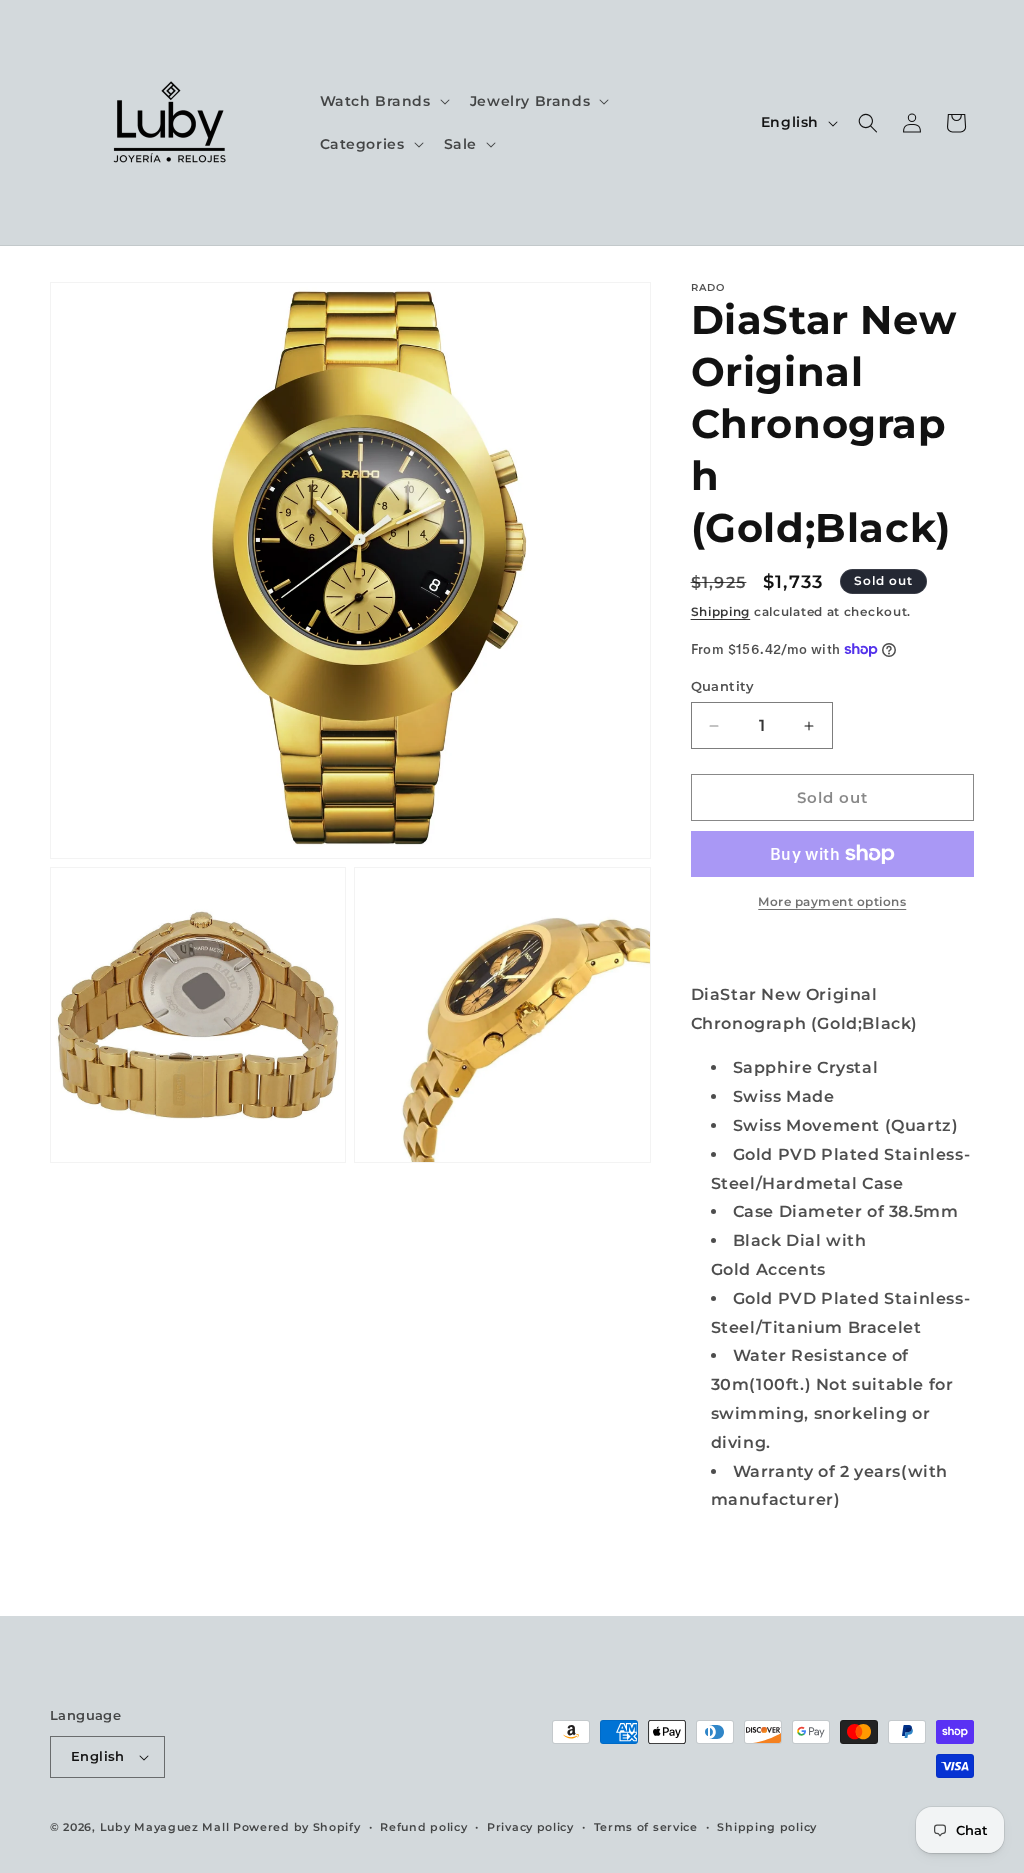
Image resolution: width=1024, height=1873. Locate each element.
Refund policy (423, 1827)
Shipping (721, 611)
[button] (383, 101)
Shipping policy (767, 1827)
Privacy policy (530, 1827)
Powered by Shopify (297, 1827)
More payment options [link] (832, 901)
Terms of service (646, 1827)
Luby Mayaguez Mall (165, 1827)
